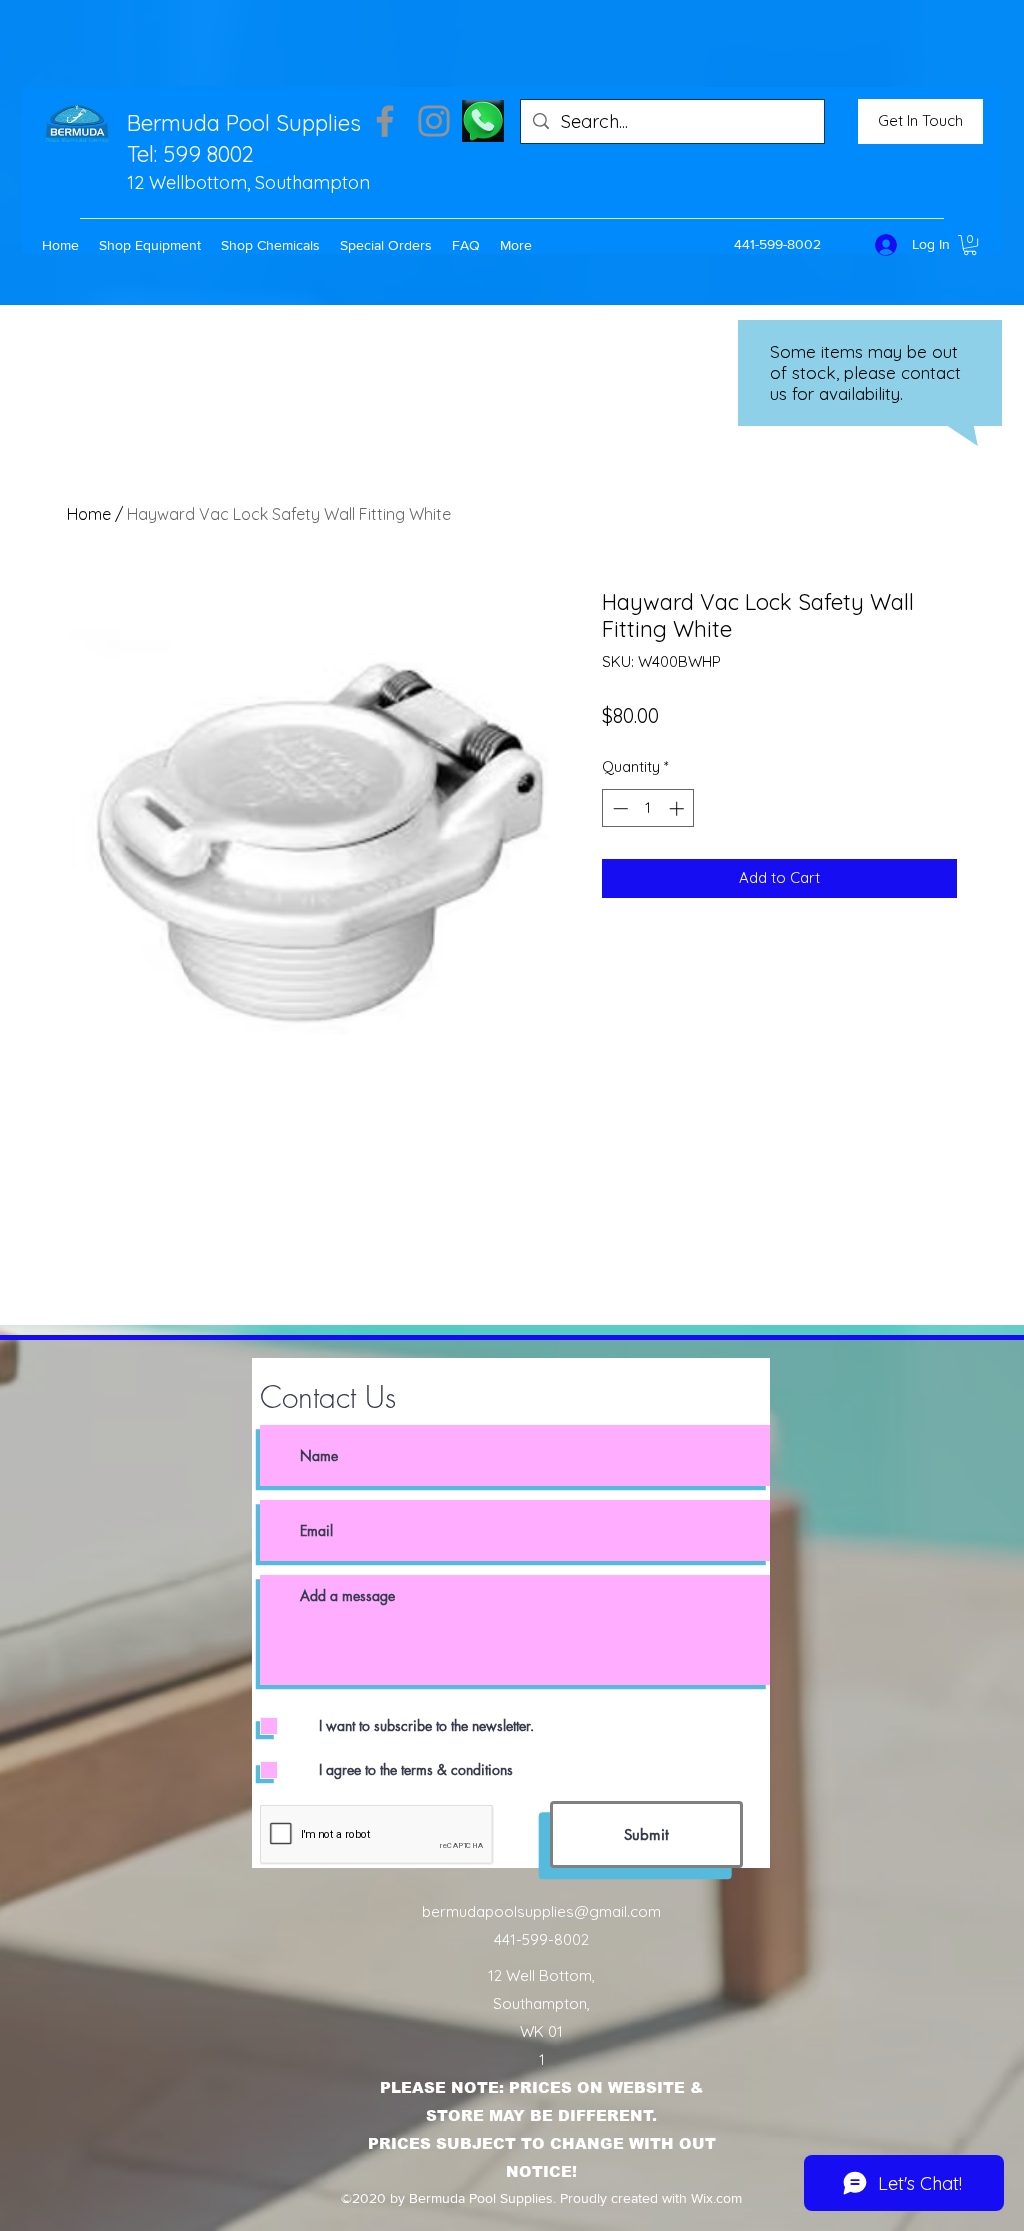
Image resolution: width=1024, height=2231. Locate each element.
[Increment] (678, 808)
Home (89, 514)
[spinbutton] (648, 808)
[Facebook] (385, 121)
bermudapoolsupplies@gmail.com (541, 1911)
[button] (150, 245)
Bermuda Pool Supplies (244, 123)
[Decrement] (618, 808)
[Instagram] (434, 121)
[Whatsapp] (483, 121)
